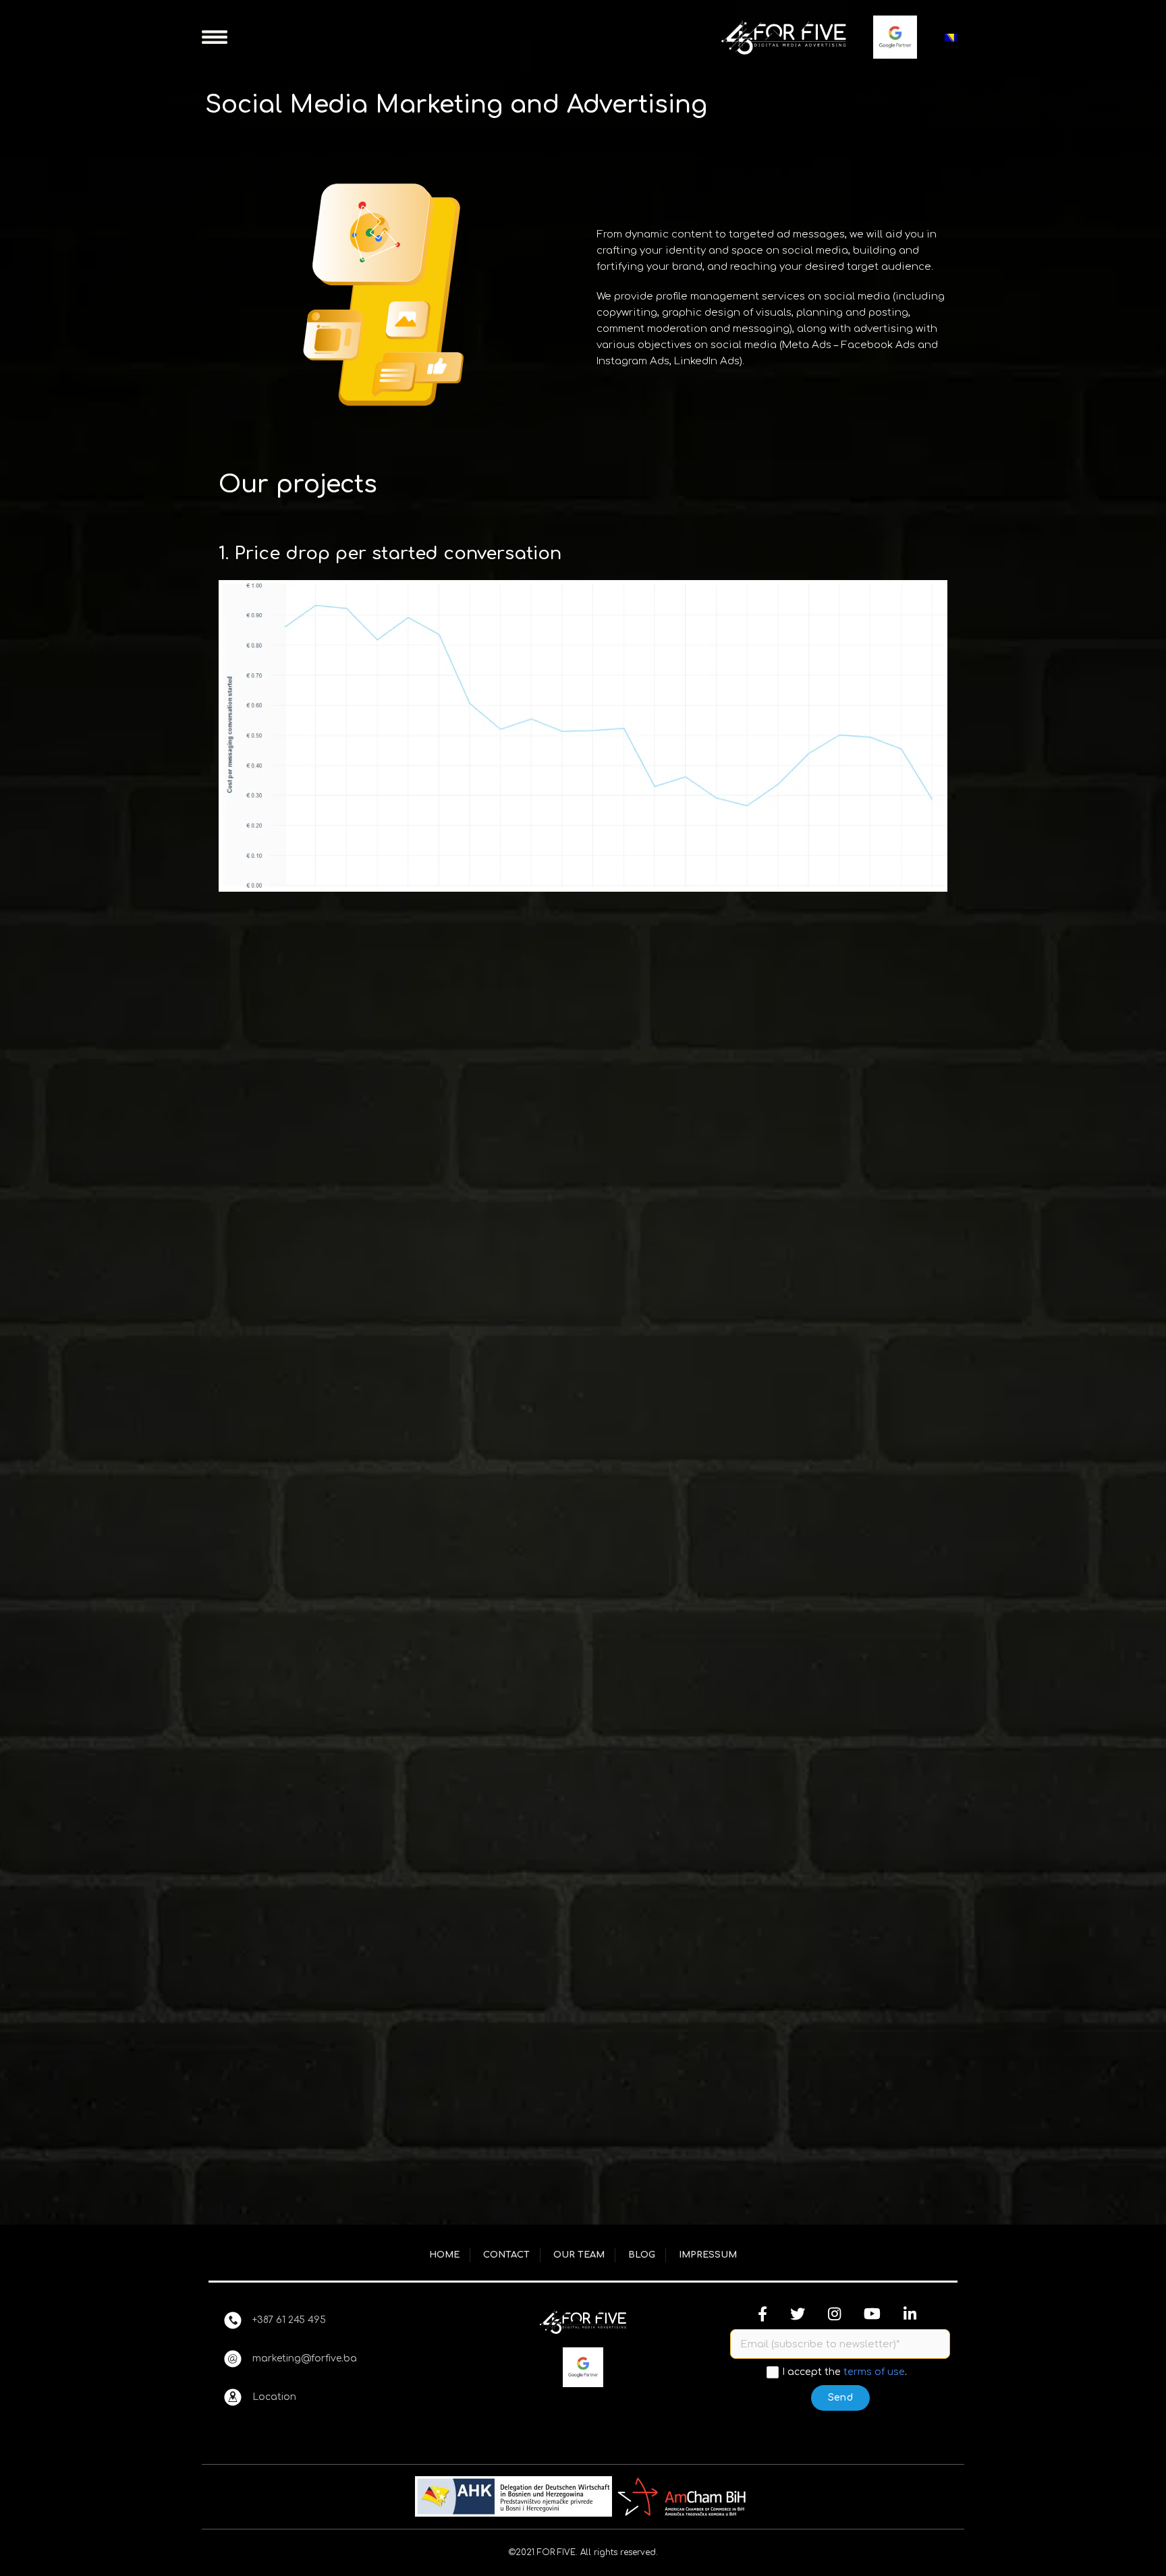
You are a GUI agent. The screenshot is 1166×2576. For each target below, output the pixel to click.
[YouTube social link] (872, 2314)
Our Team (579, 2255)
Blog (642, 2255)
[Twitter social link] (798, 2314)
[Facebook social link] (762, 2314)
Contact (506, 2255)
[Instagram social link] (834, 2314)
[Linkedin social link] (910, 2314)
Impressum (708, 2255)
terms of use (874, 2372)
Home (444, 2255)
